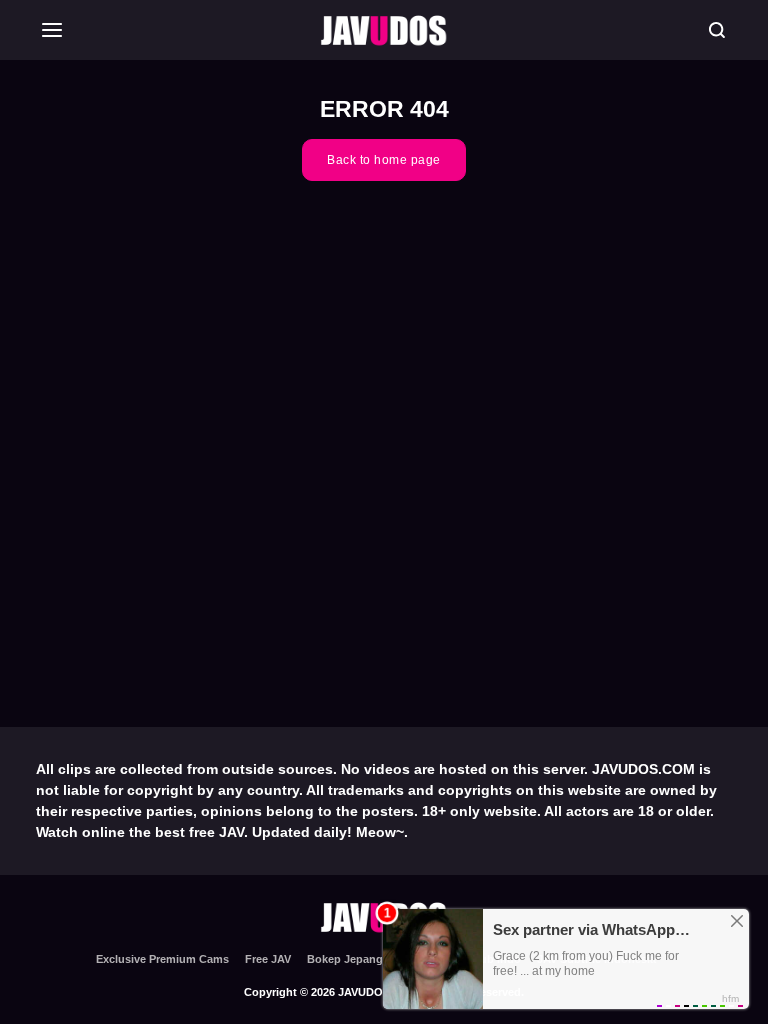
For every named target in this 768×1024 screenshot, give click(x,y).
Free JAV (268, 959)
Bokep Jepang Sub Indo (370, 959)
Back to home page (384, 160)
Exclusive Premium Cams (162, 959)
